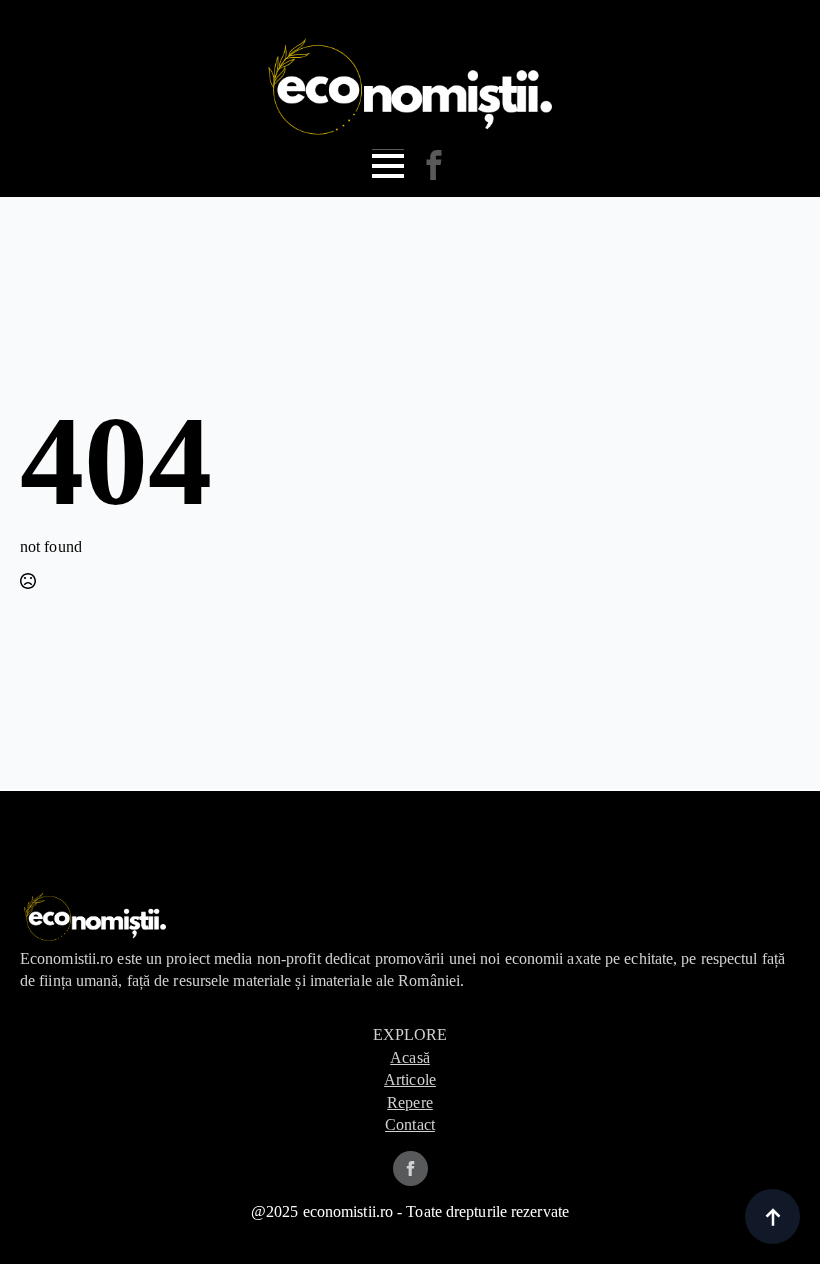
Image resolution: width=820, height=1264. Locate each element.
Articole (410, 1079)
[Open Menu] (388, 166)
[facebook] (410, 1168)
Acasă (410, 1057)
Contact (410, 1124)
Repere (410, 1102)
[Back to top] (772, 1216)
